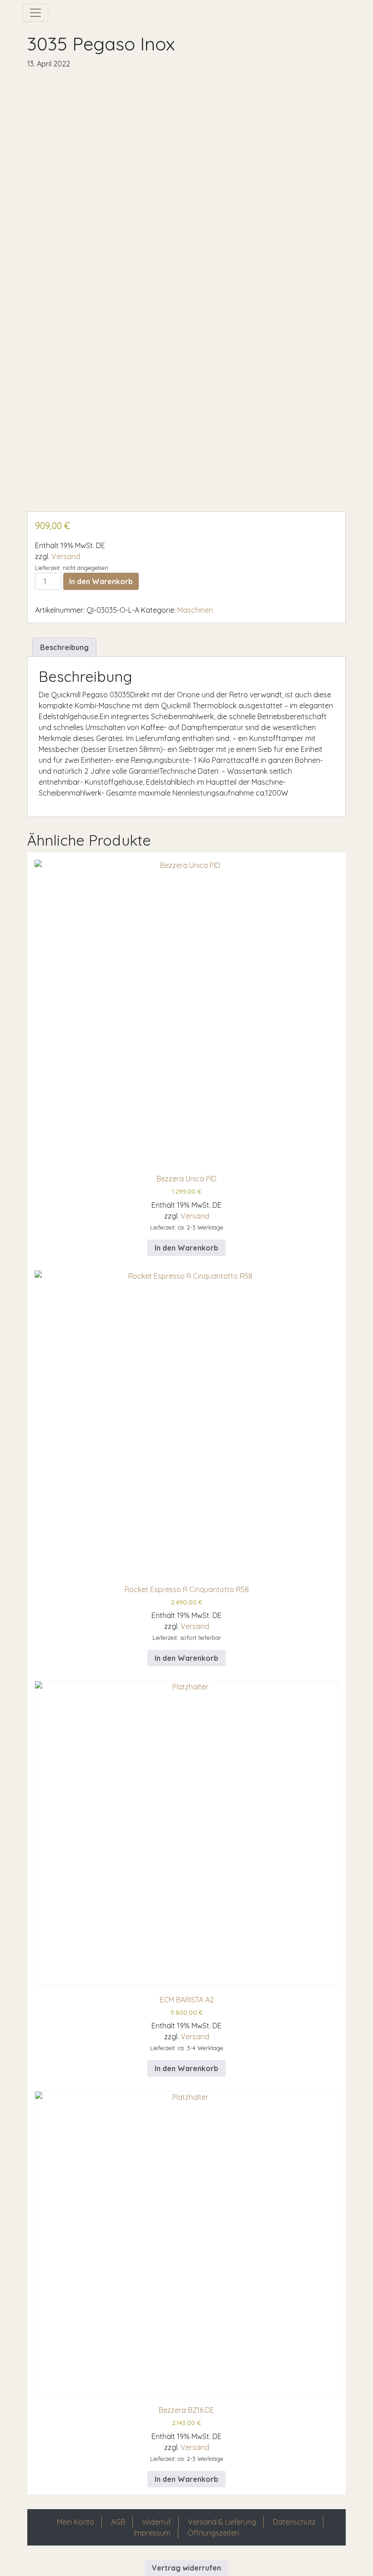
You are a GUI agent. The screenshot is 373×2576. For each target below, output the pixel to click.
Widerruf (156, 2522)
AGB (118, 2522)
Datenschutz (294, 2522)
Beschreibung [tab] (64, 647)
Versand (66, 556)
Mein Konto (76, 2522)
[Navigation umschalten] (35, 13)
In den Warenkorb (101, 581)
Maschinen (195, 610)
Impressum (152, 2533)
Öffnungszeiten (213, 2533)
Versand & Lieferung (222, 2522)
